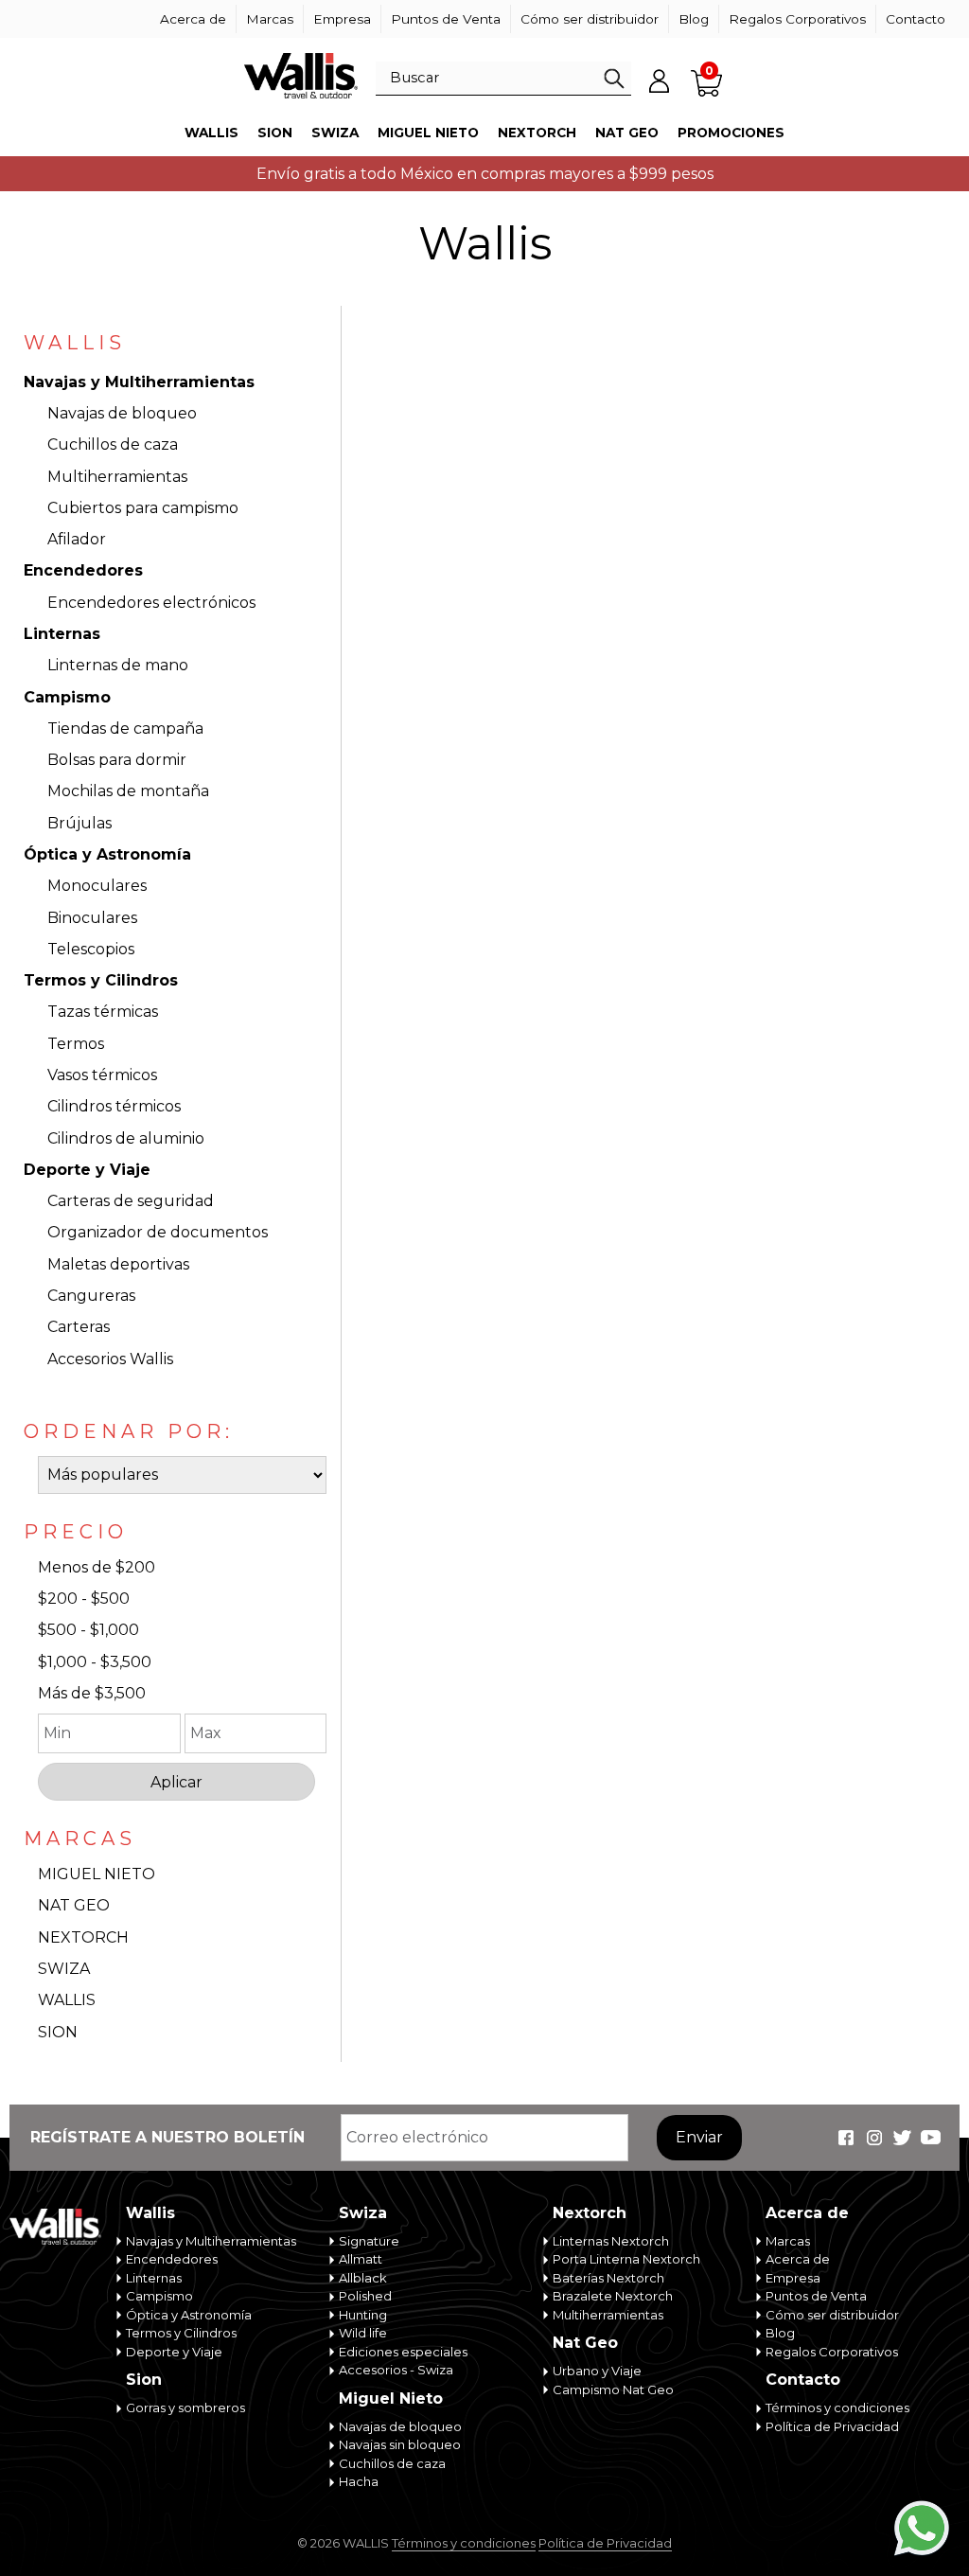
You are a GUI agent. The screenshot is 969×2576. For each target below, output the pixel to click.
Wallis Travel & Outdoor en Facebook (846, 2138)
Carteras (79, 1327)
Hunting (363, 2315)
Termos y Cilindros (101, 980)
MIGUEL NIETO (97, 1874)
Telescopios (91, 949)
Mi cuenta (660, 80)
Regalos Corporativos (797, 19)
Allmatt (361, 2259)
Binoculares (92, 918)
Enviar (699, 2137)
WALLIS (67, 2000)
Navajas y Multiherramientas (139, 382)
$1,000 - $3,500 (95, 1662)
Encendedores (83, 570)
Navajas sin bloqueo (400, 2444)
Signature (369, 2241)
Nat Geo (627, 133)
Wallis (211, 133)
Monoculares (97, 886)
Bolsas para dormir (117, 760)
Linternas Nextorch (611, 2241)
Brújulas (79, 823)
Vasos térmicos (102, 1075)
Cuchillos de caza (113, 444)
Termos (76, 1044)
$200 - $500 (84, 1599)
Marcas (270, 19)
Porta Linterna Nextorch (626, 2259)
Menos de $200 (97, 1567)
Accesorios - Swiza (396, 2370)
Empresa (342, 19)
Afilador (77, 539)
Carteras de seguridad (131, 1201)
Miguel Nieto (428, 133)
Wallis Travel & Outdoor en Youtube (931, 2138)
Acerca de (193, 19)
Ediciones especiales (403, 2352)
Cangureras (91, 1296)
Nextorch (537, 133)
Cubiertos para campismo (143, 508)
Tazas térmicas (103, 1012)
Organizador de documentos (158, 1232)
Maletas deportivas (118, 1264)
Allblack (363, 2278)
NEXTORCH (83, 1937)
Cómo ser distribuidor (590, 19)
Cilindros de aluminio (126, 1138)
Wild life (363, 2333)
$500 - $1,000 (88, 1630)
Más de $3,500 (92, 1693)
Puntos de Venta (446, 19)
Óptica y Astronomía (107, 854)
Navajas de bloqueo (122, 413)
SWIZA (64, 1969)
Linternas (62, 634)
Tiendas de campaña (125, 728)
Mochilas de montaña (128, 791)
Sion (275, 133)
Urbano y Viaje (597, 2371)
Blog (694, 19)
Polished (365, 2296)
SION (58, 2032)
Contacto (916, 19)
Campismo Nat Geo (613, 2389)
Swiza (335, 133)
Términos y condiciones (837, 2407)
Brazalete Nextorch (613, 2296)
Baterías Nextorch (608, 2278)
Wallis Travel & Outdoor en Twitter (903, 2138)
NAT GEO (74, 1905)
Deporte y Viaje (87, 1170)
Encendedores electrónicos (151, 603)
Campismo (67, 697)
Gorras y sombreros (185, 2407)
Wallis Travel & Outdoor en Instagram (874, 2138)
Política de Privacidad (832, 2426)
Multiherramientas (117, 477)
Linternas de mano (118, 665)
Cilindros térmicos (114, 1106)
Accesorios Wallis (110, 1359)
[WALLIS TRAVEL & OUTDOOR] (301, 76)
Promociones (731, 133)
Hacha (359, 2481)
